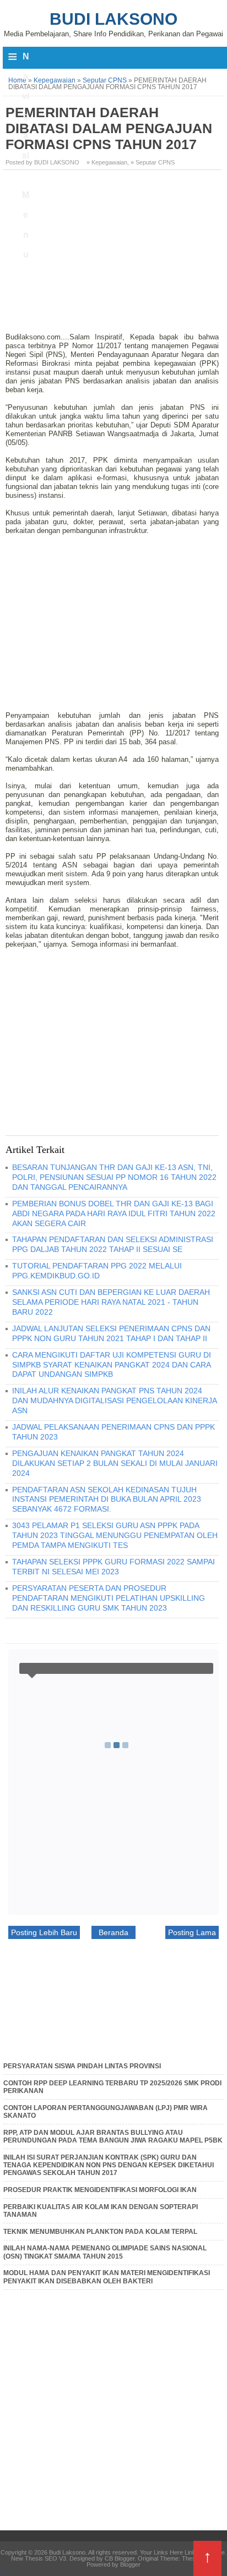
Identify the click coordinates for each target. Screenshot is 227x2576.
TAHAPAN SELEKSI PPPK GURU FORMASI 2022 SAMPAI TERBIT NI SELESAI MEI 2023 (113, 1567)
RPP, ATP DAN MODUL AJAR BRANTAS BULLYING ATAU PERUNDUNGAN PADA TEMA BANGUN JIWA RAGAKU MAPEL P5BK (113, 2136)
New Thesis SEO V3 (39, 2558)
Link (190, 2552)
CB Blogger (120, 2558)
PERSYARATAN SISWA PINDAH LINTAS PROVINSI (82, 2066)
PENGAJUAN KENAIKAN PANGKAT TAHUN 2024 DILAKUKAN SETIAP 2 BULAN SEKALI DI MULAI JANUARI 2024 (115, 1463)
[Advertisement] (113, 255)
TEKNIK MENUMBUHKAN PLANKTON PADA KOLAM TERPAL (100, 2232)
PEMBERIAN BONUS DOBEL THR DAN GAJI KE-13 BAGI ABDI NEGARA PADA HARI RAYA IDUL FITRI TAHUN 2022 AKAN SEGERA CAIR (114, 1213)
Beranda (113, 1932)
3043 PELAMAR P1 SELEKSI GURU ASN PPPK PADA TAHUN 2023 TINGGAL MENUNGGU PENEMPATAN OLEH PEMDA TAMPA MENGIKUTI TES (115, 1535)
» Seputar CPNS (153, 162)
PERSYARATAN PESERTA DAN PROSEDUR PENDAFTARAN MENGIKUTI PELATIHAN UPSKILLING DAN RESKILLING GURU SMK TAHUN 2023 (109, 1598)
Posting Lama (192, 1932)
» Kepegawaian (107, 162)
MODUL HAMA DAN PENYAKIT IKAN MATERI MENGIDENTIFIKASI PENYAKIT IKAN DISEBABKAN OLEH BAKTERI (107, 2277)
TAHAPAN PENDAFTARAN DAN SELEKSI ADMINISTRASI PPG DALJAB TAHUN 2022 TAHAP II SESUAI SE (113, 1244)
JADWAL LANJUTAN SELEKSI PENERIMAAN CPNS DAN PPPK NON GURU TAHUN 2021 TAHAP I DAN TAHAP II (111, 1333)
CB (4, 2573)
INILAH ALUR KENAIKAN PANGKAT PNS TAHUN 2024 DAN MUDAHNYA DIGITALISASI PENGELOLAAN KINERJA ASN (114, 1400)
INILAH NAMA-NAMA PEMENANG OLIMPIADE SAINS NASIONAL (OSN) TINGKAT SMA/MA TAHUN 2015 (105, 2252)
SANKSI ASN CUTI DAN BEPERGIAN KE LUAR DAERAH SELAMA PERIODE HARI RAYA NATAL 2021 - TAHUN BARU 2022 (111, 1302)
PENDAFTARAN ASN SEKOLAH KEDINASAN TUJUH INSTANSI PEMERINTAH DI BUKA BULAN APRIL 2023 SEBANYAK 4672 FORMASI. (107, 1500)
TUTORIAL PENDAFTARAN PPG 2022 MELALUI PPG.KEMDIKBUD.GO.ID (97, 1271)
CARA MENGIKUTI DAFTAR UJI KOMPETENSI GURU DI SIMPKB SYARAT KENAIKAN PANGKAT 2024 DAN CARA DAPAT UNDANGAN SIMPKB (112, 1365)
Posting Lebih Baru (44, 1932)
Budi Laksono (113, 19)
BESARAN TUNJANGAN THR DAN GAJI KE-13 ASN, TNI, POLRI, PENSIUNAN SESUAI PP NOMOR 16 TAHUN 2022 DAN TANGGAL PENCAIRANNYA (114, 1177)
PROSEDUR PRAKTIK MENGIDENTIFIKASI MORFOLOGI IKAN (100, 2190)
